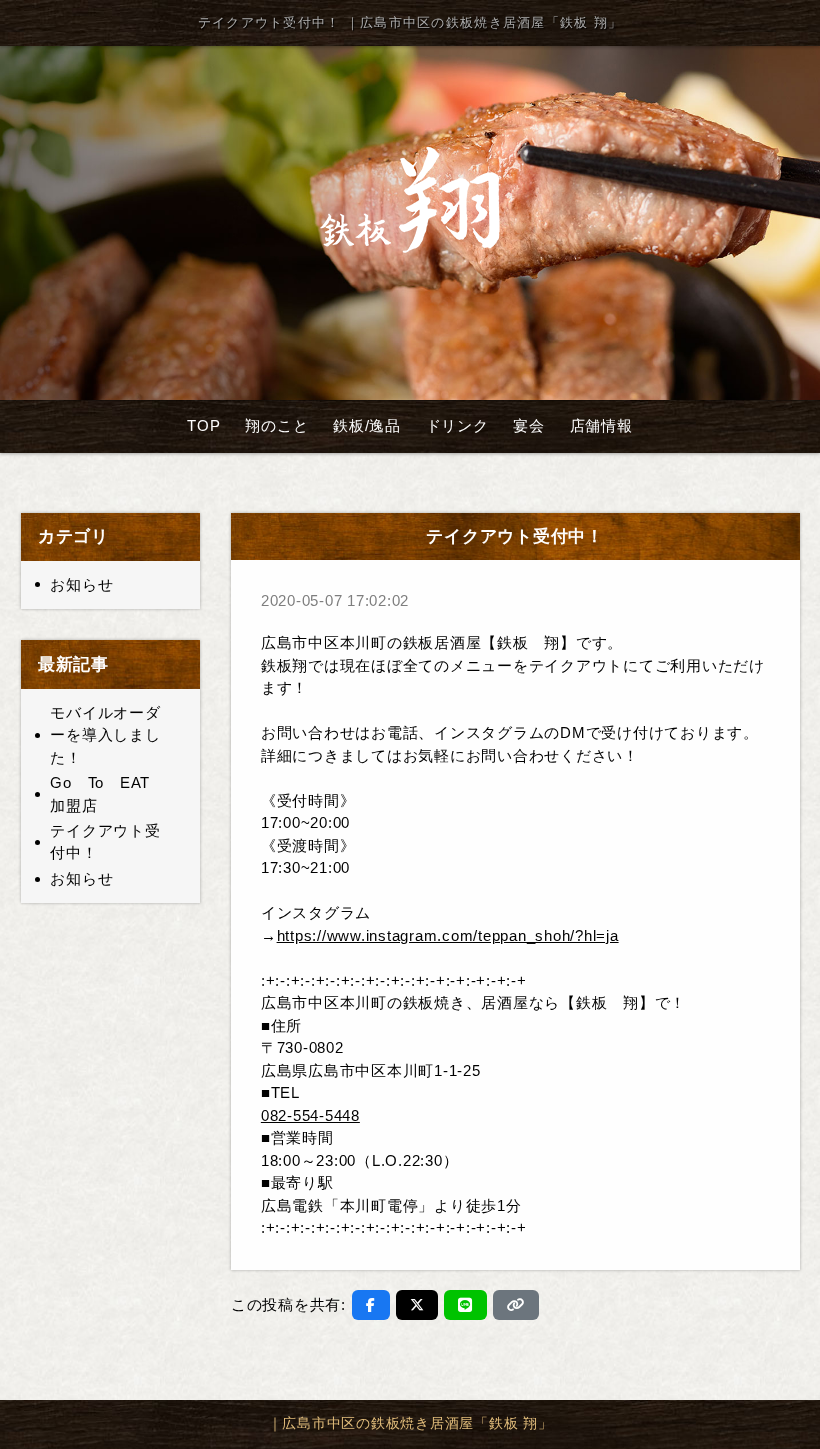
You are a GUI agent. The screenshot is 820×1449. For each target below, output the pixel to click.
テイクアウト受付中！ (105, 842)
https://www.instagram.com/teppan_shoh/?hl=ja (448, 935)
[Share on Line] (465, 1305)
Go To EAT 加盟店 (108, 794)
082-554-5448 (310, 1115)
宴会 (529, 425)
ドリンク (457, 425)
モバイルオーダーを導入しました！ (105, 735)
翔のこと (276, 425)
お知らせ (81, 584)
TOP (203, 425)
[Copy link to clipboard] (516, 1305)
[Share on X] (417, 1305)
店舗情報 (601, 425)
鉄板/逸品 (367, 425)
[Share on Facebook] (371, 1305)
